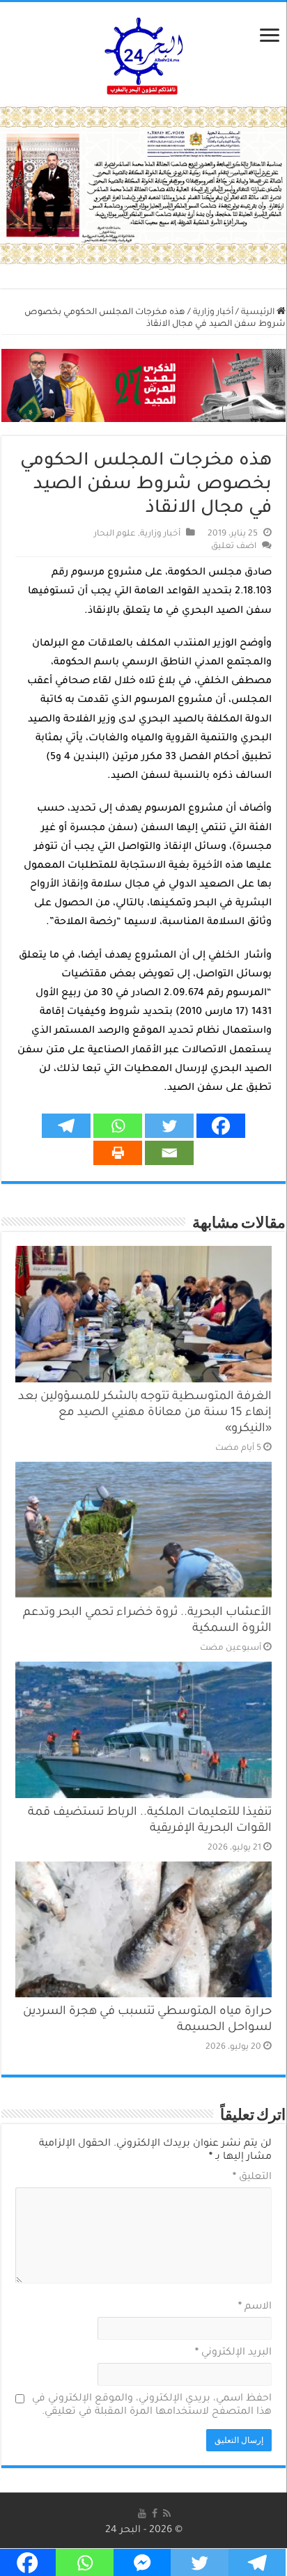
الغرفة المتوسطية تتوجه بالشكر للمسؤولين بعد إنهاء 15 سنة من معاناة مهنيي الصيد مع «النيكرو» (145, 1413)
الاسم (255, 2307)
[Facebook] (221, 1126)
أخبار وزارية (213, 313)
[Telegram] (66, 1126)
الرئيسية (259, 313)
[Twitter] (169, 1126)
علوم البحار (115, 534)
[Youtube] (142, 2514)
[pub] (143, 187)
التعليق (252, 2178)
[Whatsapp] (118, 1126)
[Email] (169, 1153)
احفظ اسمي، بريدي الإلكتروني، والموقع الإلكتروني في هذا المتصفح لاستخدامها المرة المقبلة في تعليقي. (152, 2406)
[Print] (118, 1153)
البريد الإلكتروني (233, 2353)
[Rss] (167, 2514)
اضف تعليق (234, 547)
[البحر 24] (144, 54)
